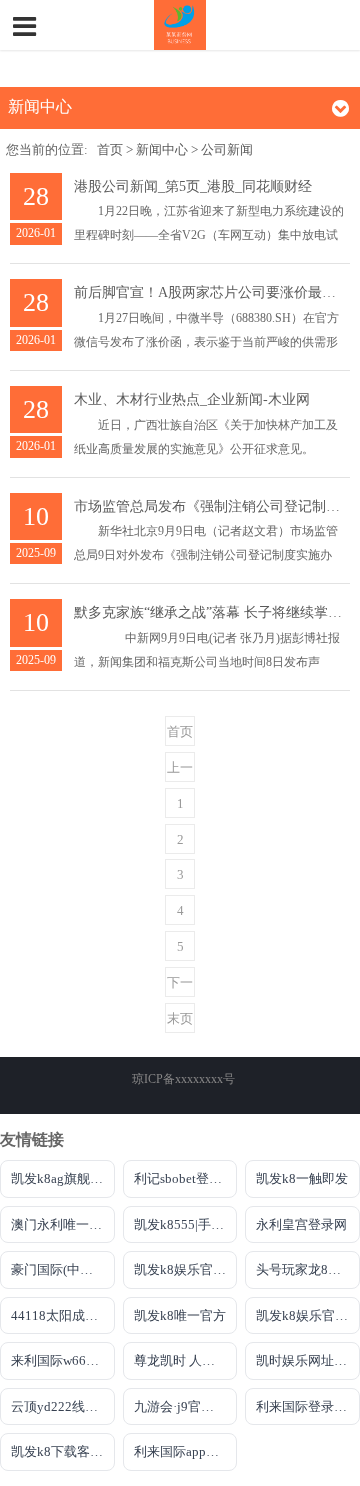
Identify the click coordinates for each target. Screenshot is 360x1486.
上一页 (180, 771)
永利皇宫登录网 (301, 1224)
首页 (110, 150)
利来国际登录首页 (308, 1406)
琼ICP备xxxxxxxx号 (183, 1079)
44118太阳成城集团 (63, 1315)
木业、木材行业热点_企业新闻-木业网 (192, 399)
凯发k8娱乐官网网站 (186, 1269)
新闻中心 (162, 150)
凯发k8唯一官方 (180, 1315)
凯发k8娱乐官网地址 (308, 1315)
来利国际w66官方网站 (63, 1360)
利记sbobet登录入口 (186, 1178)
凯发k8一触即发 (302, 1178)
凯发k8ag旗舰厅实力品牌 (63, 1178)
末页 (180, 1019)
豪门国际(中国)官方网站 (63, 1269)
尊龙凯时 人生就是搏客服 (186, 1360)
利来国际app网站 (183, 1451)
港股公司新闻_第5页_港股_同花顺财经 (193, 186)
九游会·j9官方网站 (186, 1406)
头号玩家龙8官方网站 (308, 1269)
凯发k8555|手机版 (185, 1224)
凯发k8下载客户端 (63, 1451)
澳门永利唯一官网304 (63, 1224)
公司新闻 (227, 150)
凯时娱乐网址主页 (308, 1360)
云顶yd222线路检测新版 (63, 1406)
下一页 (180, 986)
